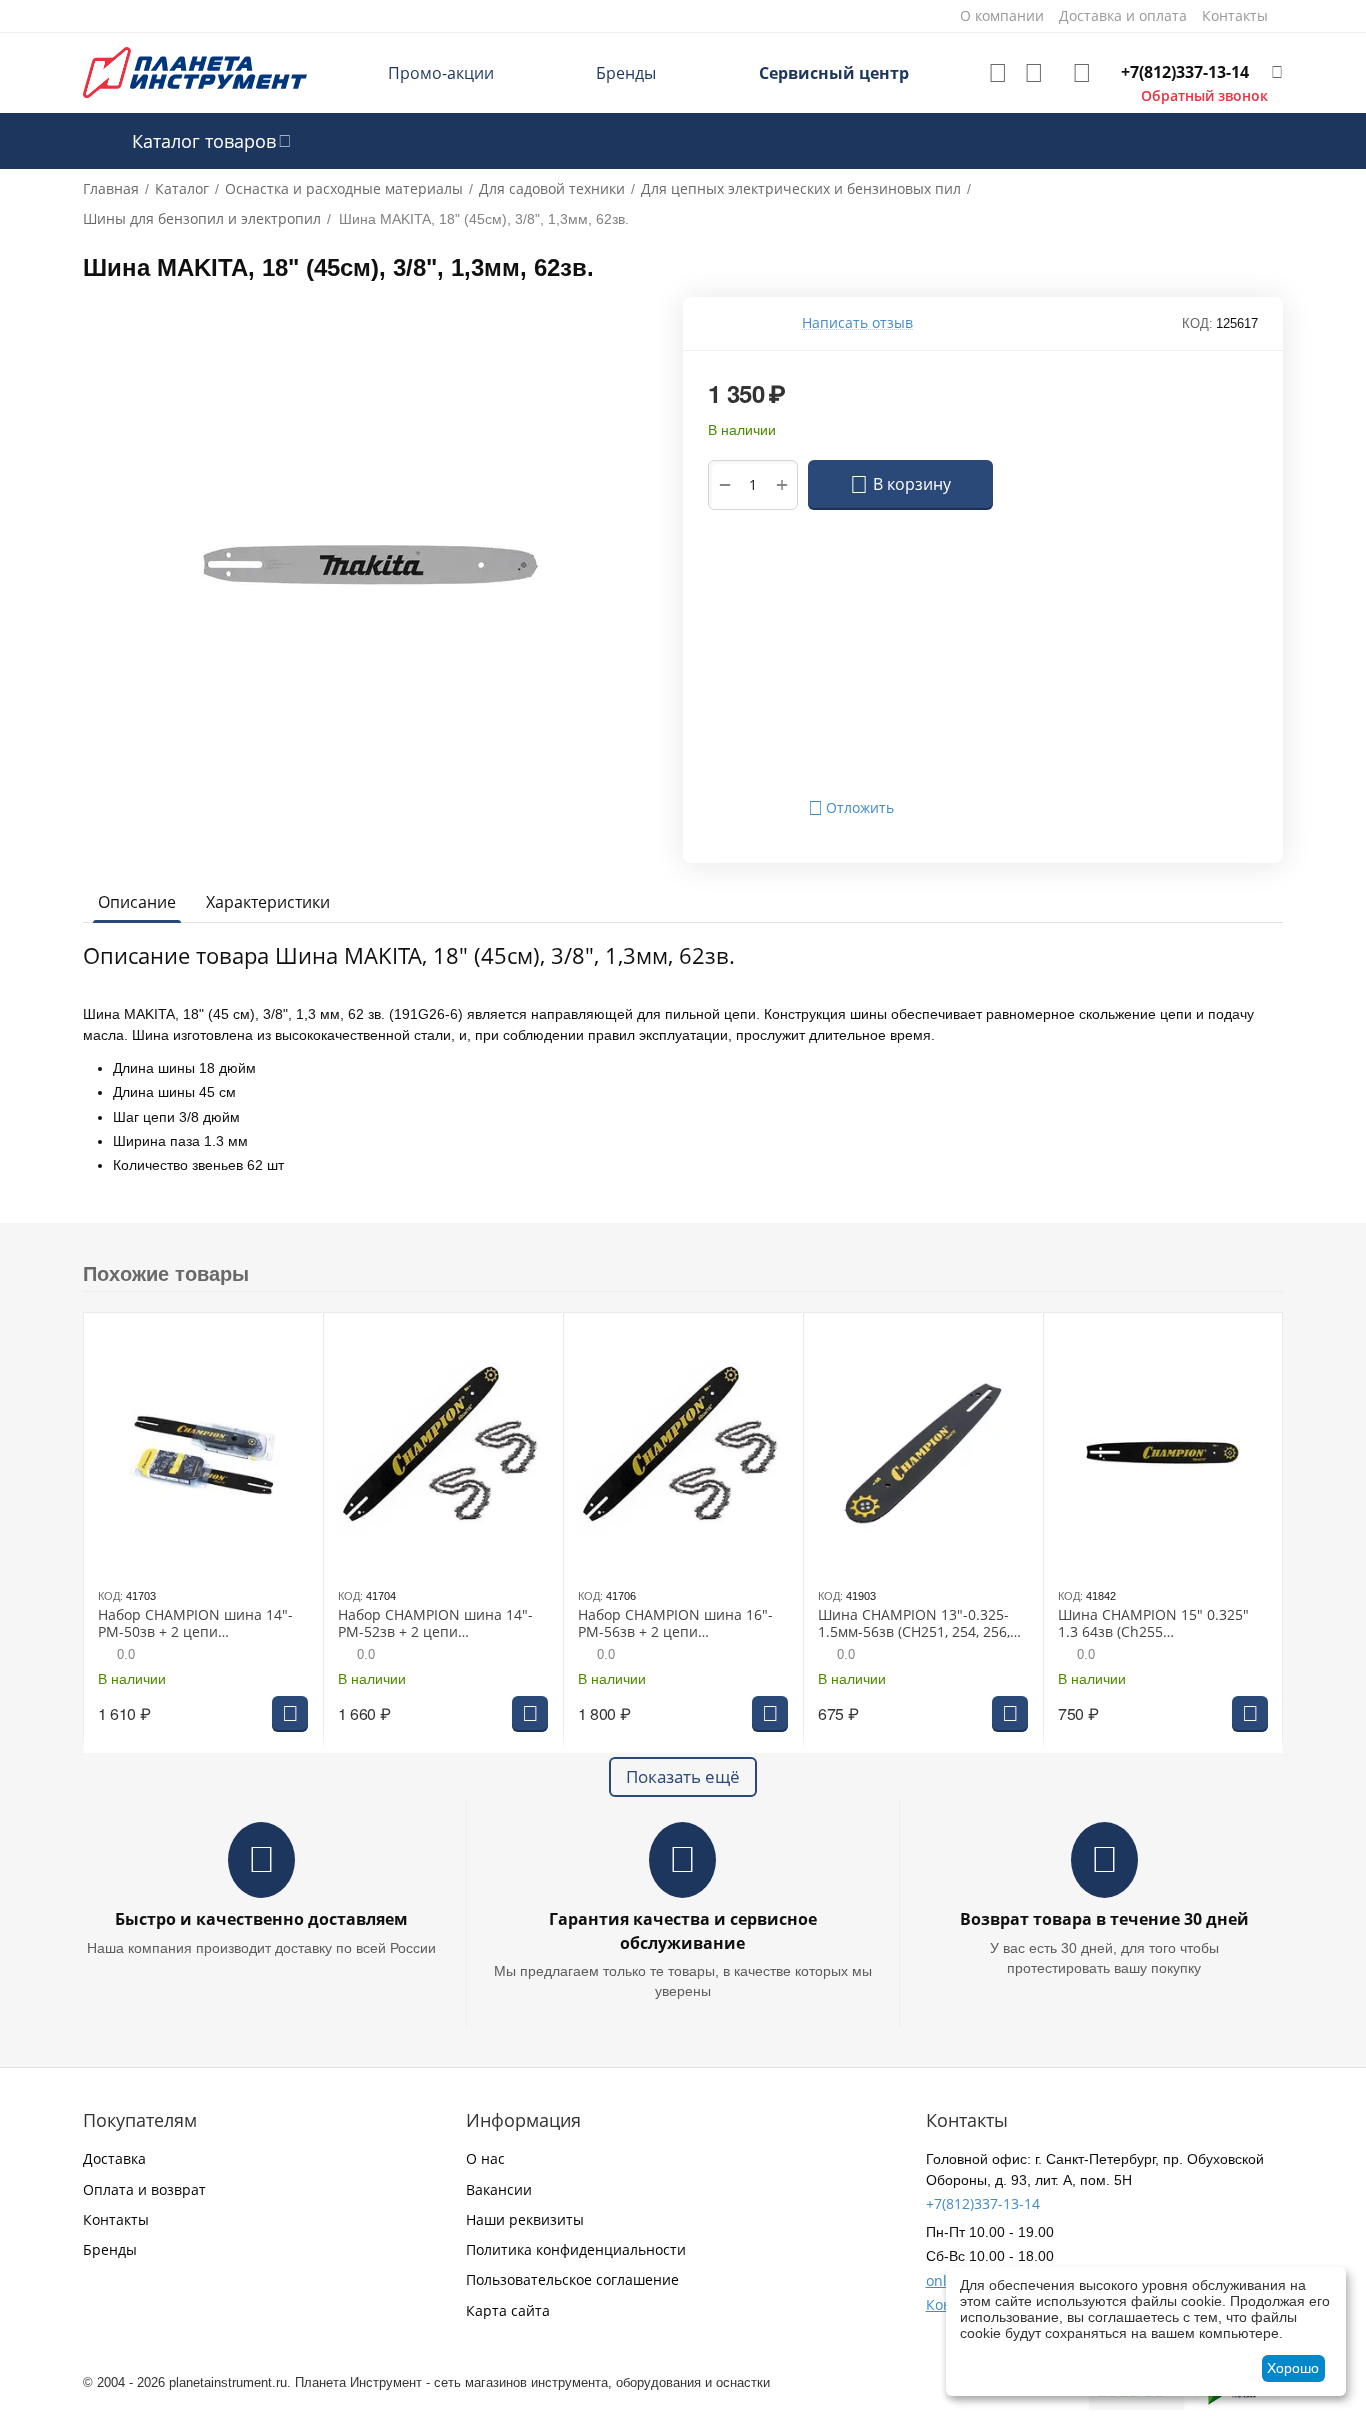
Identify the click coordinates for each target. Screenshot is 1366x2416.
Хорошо (1293, 2368)
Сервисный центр (834, 73)
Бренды (626, 73)
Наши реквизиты (525, 2219)
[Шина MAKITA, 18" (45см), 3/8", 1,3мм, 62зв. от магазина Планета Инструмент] (370, 565)
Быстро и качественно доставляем (261, 1919)
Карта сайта (508, 2310)
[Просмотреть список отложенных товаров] (998, 73)
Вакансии (499, 2189)
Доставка (114, 2158)
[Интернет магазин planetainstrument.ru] (195, 71)
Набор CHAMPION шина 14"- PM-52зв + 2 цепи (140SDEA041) (435, 1624)
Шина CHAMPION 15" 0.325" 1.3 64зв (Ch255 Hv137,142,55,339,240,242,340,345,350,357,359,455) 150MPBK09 (1161, 1624)
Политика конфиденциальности (576, 2249)
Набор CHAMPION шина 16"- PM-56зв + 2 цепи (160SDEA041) (675, 1624)
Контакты (116, 2219)
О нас (485, 2158)
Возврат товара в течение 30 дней (1104, 1919)
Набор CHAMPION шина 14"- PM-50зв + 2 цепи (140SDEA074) (195, 1624)
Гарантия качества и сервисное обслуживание (683, 1930)
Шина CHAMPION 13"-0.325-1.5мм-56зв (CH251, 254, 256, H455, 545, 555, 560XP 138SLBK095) (914, 1624)
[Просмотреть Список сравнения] (1034, 73)
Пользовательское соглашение (572, 2279)
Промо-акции (441, 73)
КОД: (1197, 323)
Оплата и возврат (144, 2189)
